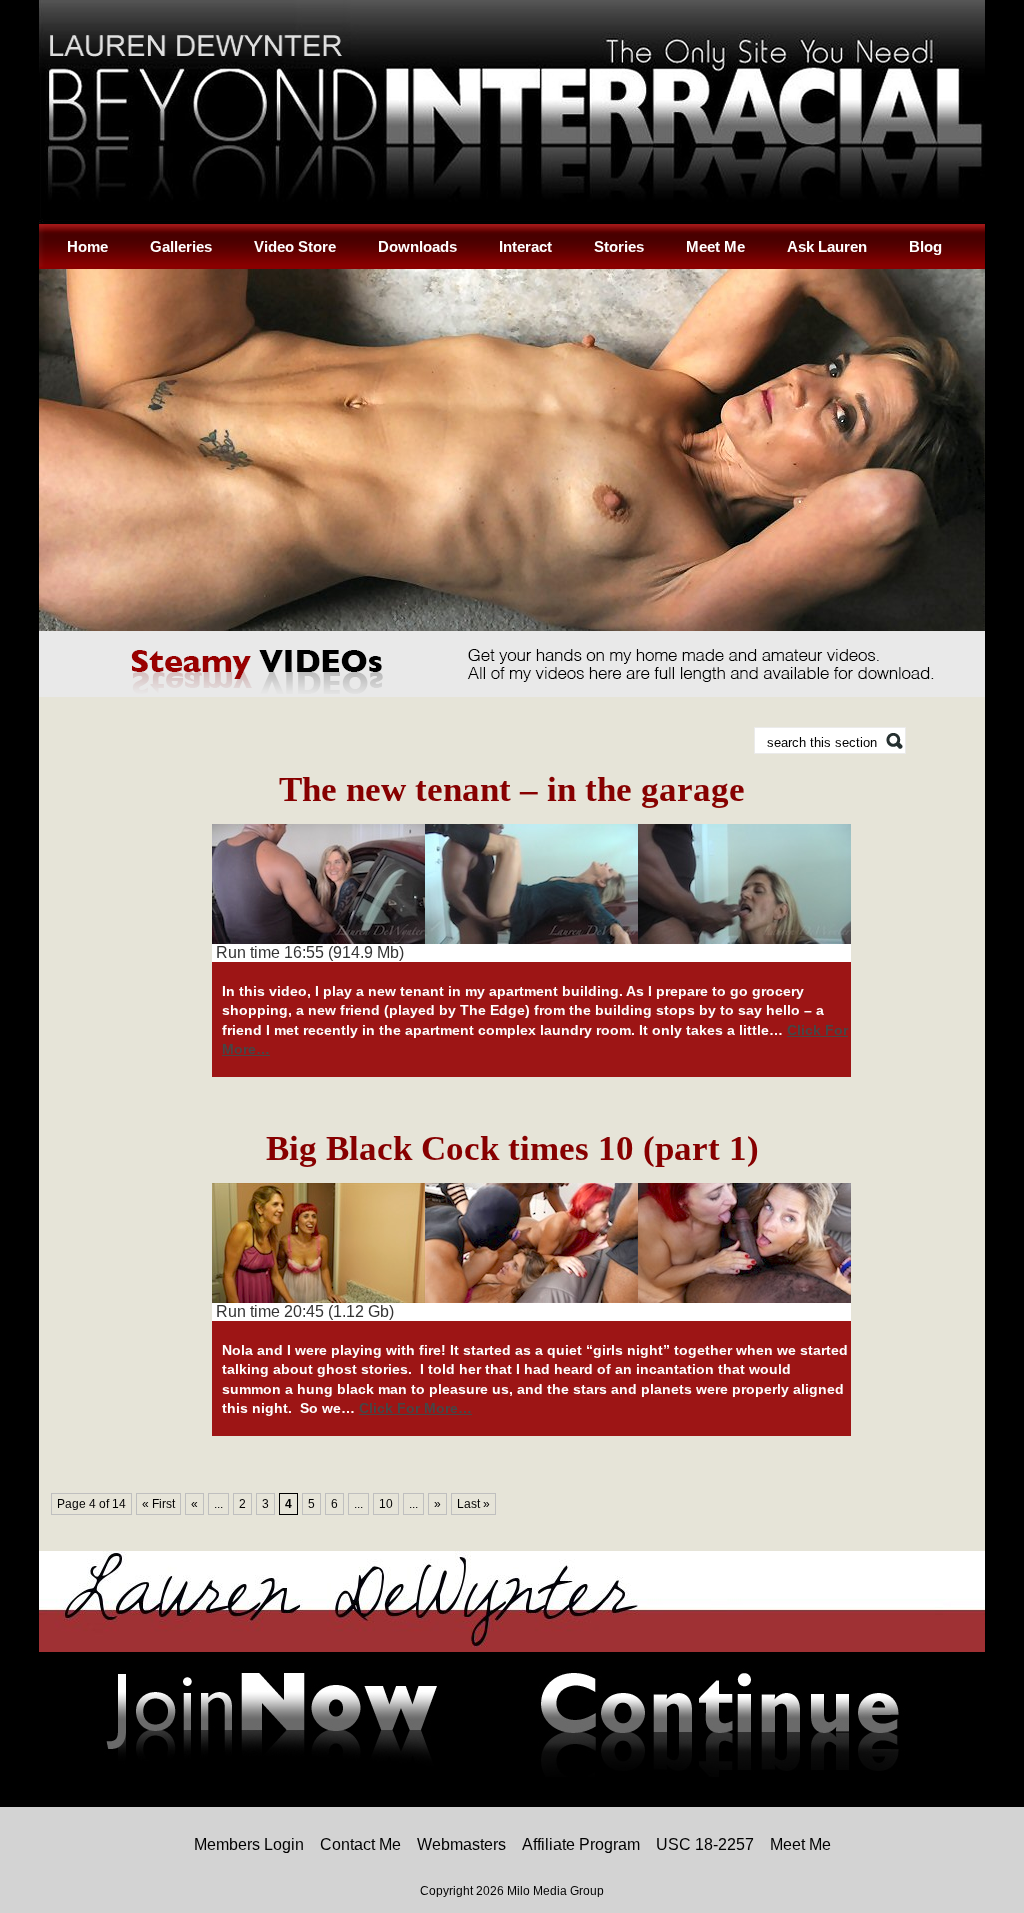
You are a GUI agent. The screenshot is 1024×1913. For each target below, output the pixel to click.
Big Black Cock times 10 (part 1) (512, 1148)
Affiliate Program (581, 1844)
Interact (525, 246)
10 (386, 1504)
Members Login (249, 1844)
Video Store (295, 246)
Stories (619, 246)
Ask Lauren (827, 246)
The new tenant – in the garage (512, 789)
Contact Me (360, 1844)
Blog (925, 246)
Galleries (181, 246)
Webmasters (461, 1844)
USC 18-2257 (705, 1844)
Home (87, 246)
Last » (473, 1504)
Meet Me (715, 246)
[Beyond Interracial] (512, 220)
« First (158, 1504)
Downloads (417, 246)
